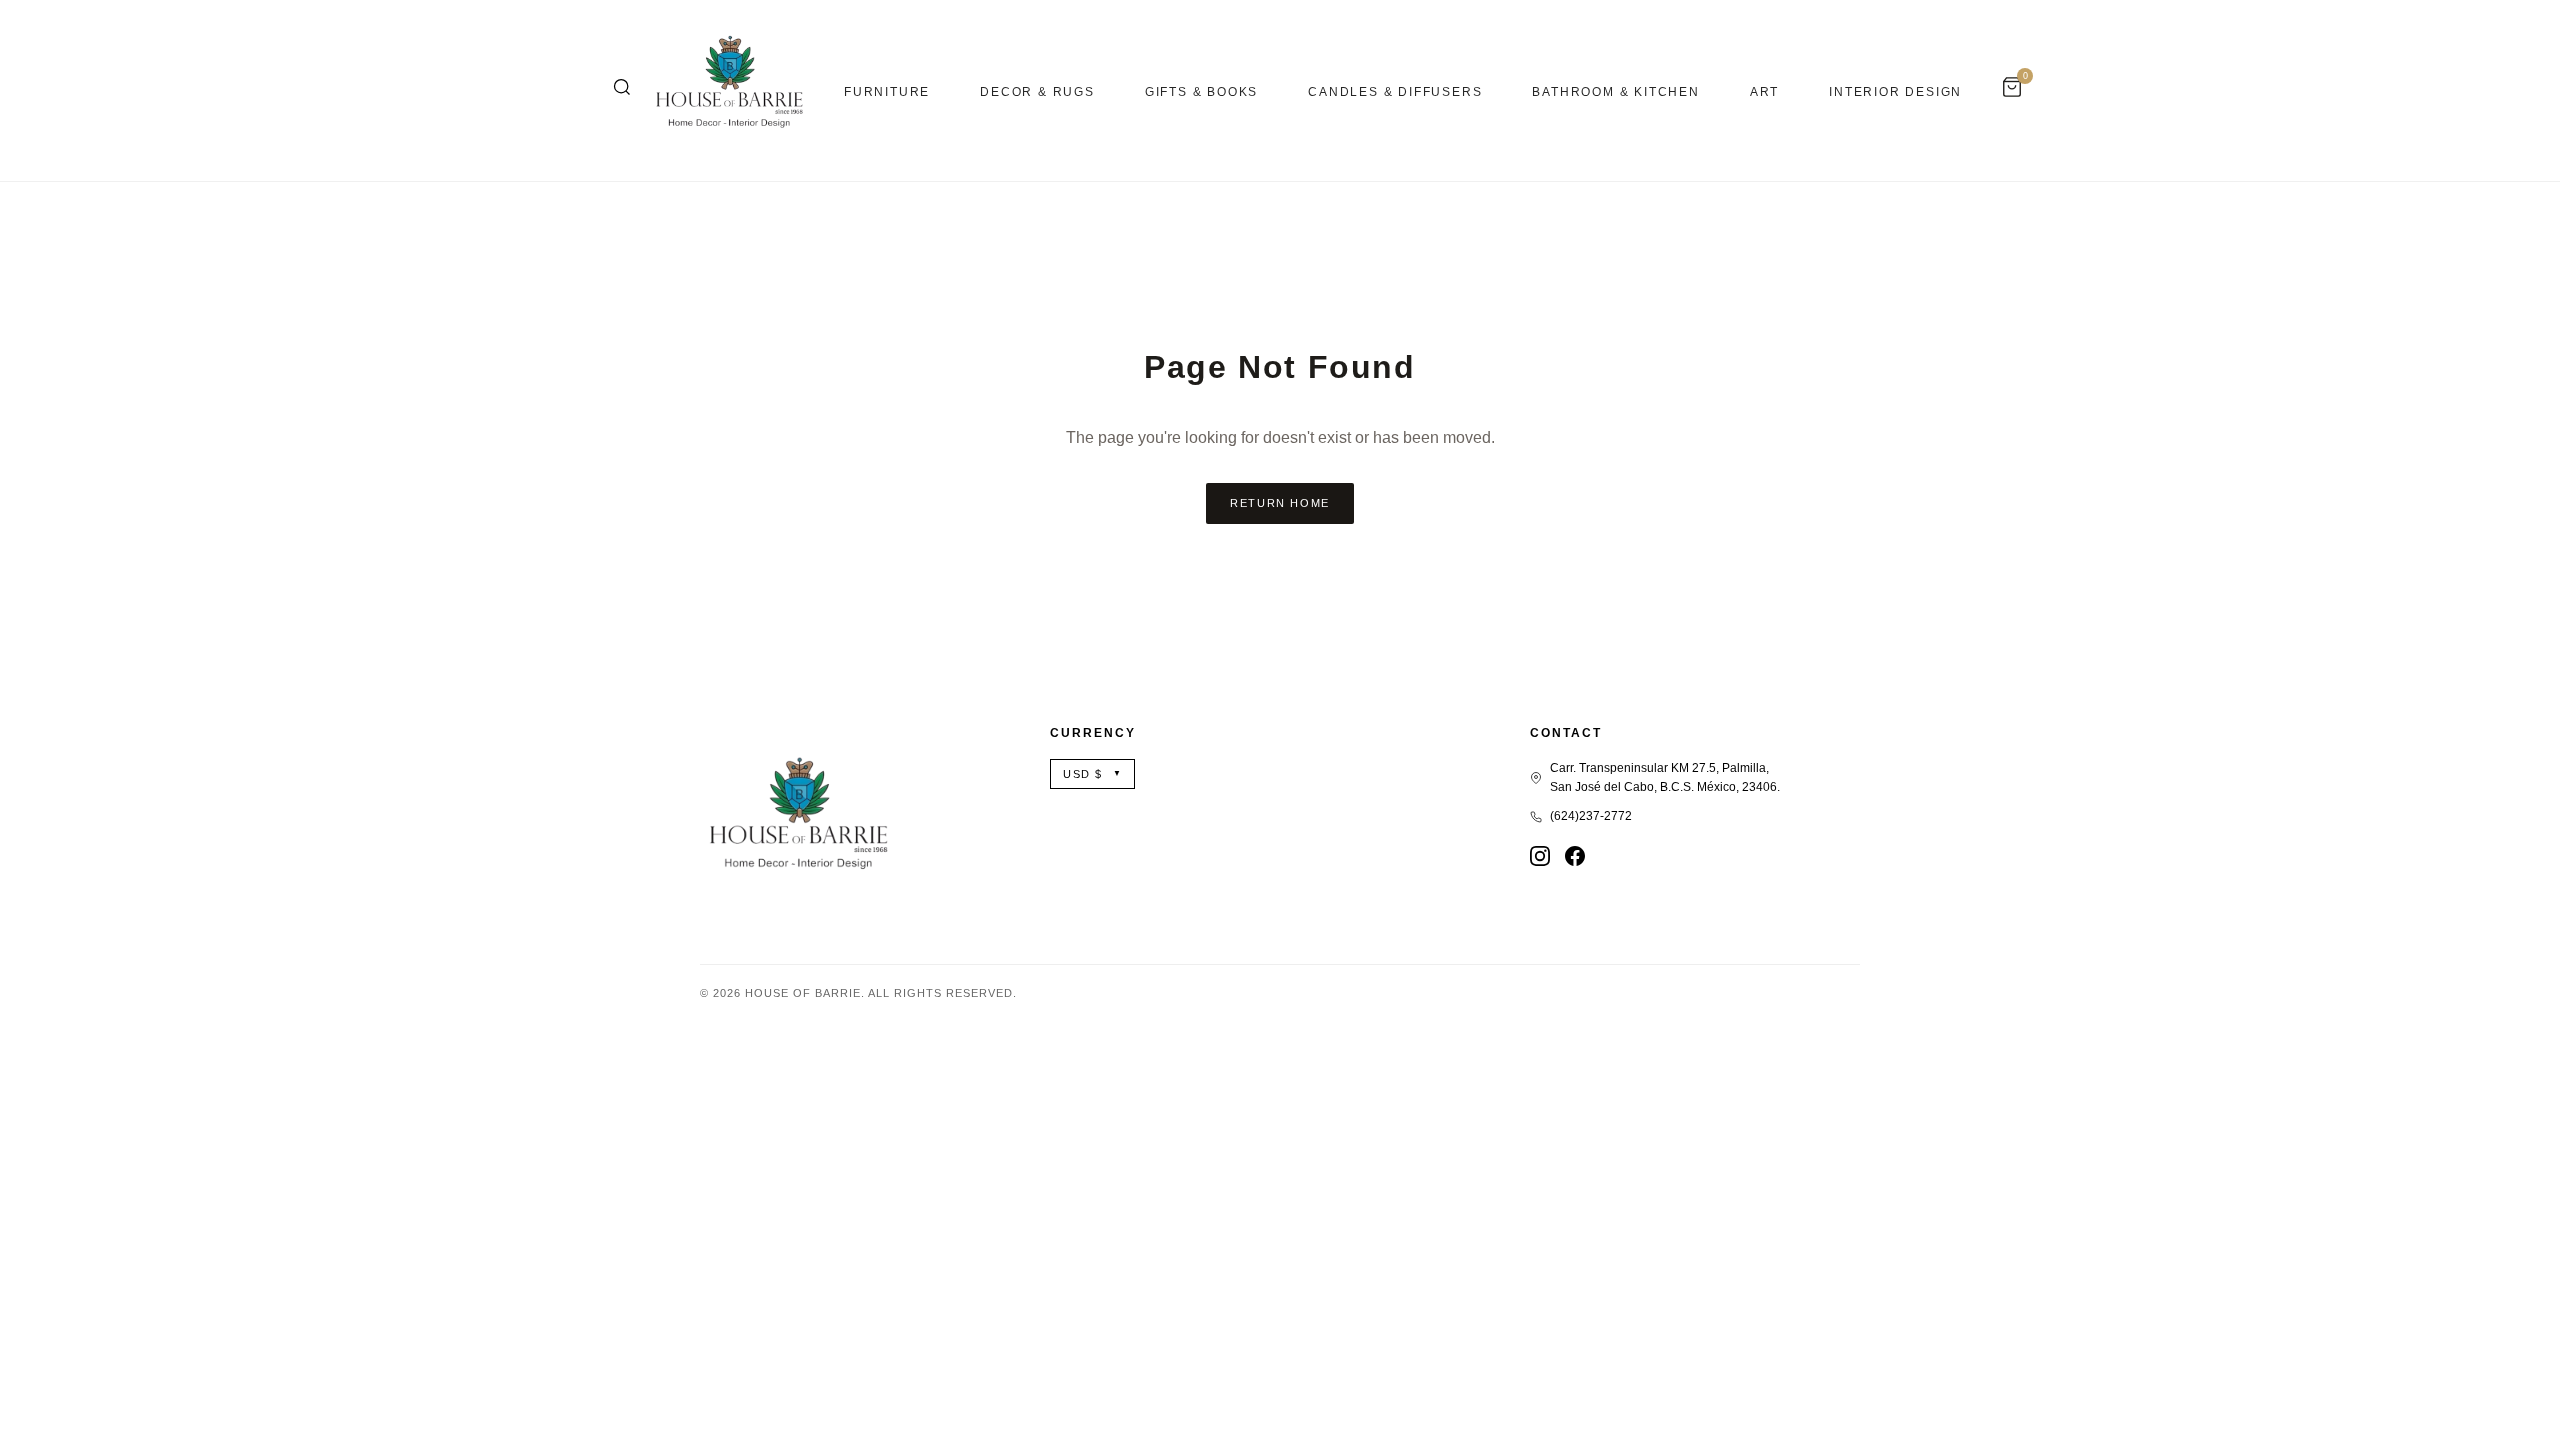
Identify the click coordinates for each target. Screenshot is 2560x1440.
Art (1764, 92)
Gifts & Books (1201, 92)
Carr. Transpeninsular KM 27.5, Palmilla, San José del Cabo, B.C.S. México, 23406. (1665, 777)
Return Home (1280, 503)
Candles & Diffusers (1395, 92)
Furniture (887, 92)
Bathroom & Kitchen (1615, 92)
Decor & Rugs (1037, 92)
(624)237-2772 (1591, 816)
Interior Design (1895, 92)
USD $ (1092, 774)
